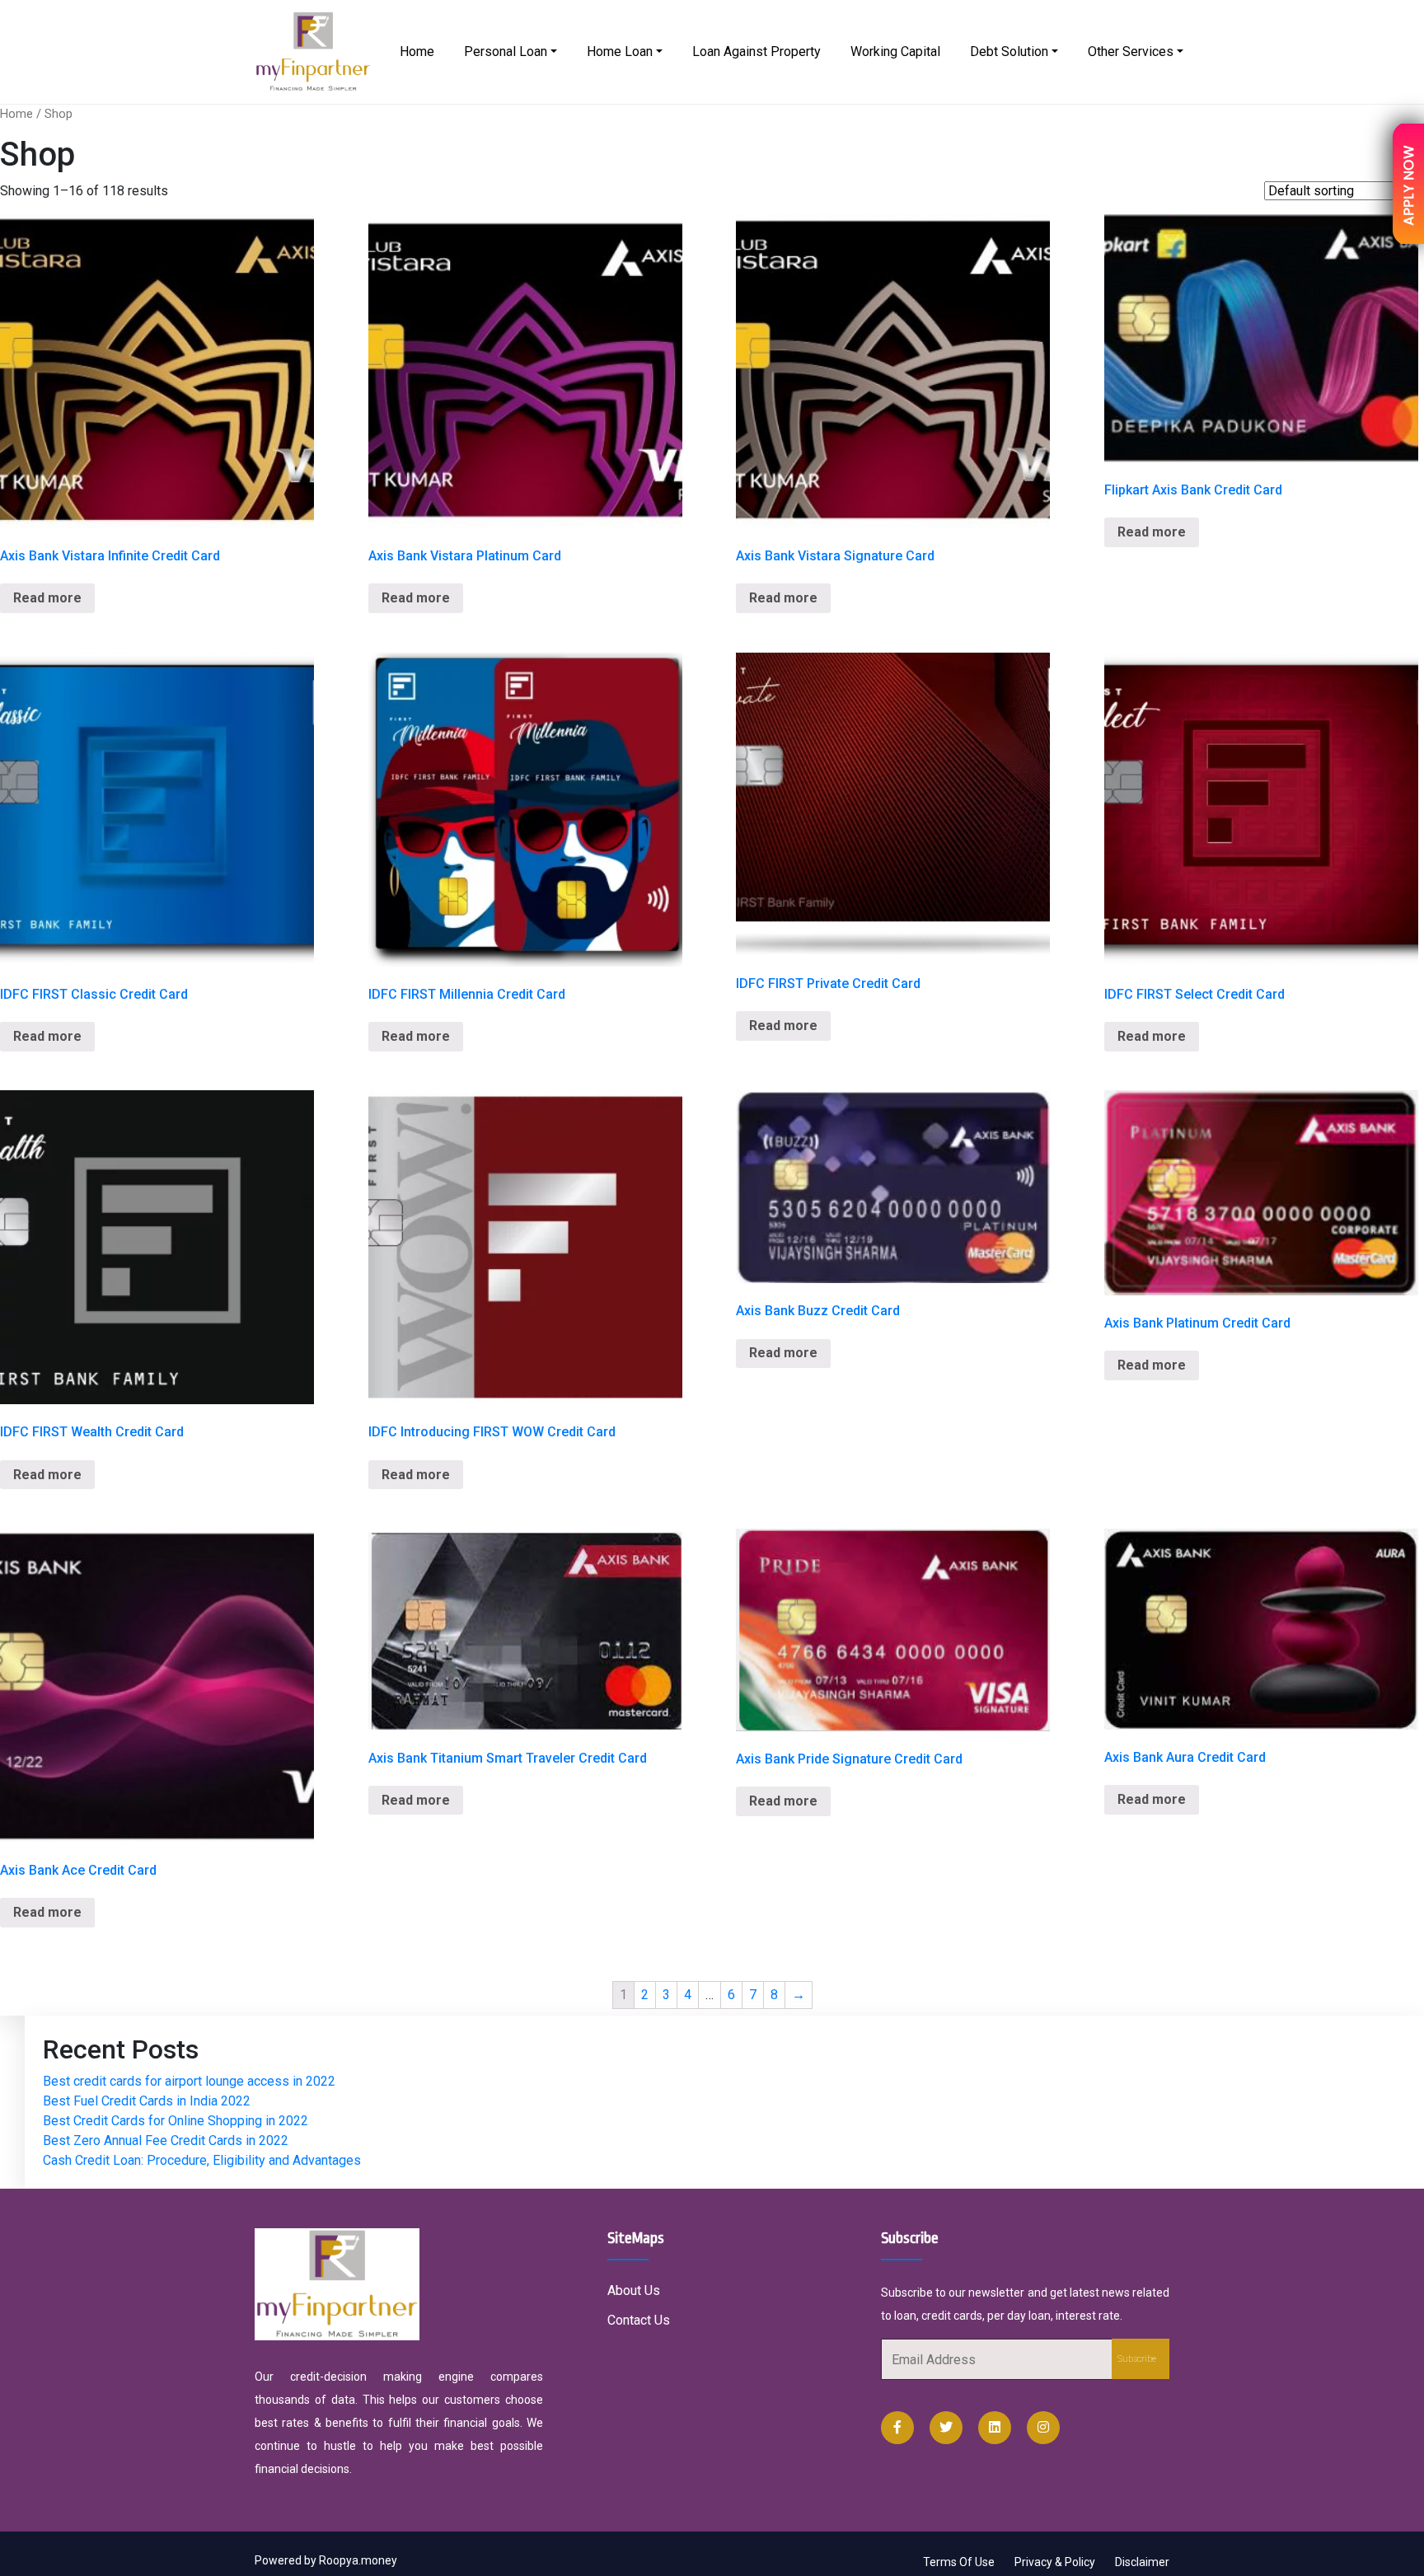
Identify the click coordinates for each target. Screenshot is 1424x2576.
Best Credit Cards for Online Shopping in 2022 (176, 2121)
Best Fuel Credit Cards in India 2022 (147, 2101)
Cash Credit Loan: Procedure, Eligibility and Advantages (202, 2160)
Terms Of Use (959, 2562)
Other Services (1131, 52)
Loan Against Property (756, 52)
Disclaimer (1142, 2562)
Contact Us (639, 2320)
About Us (634, 2290)
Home (417, 52)
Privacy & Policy (1055, 2562)
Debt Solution (1009, 52)
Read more (47, 598)
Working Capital (895, 52)
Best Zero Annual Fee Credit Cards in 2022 (166, 2140)
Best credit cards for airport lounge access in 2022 (189, 2081)
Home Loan (620, 52)
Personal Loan (506, 52)
